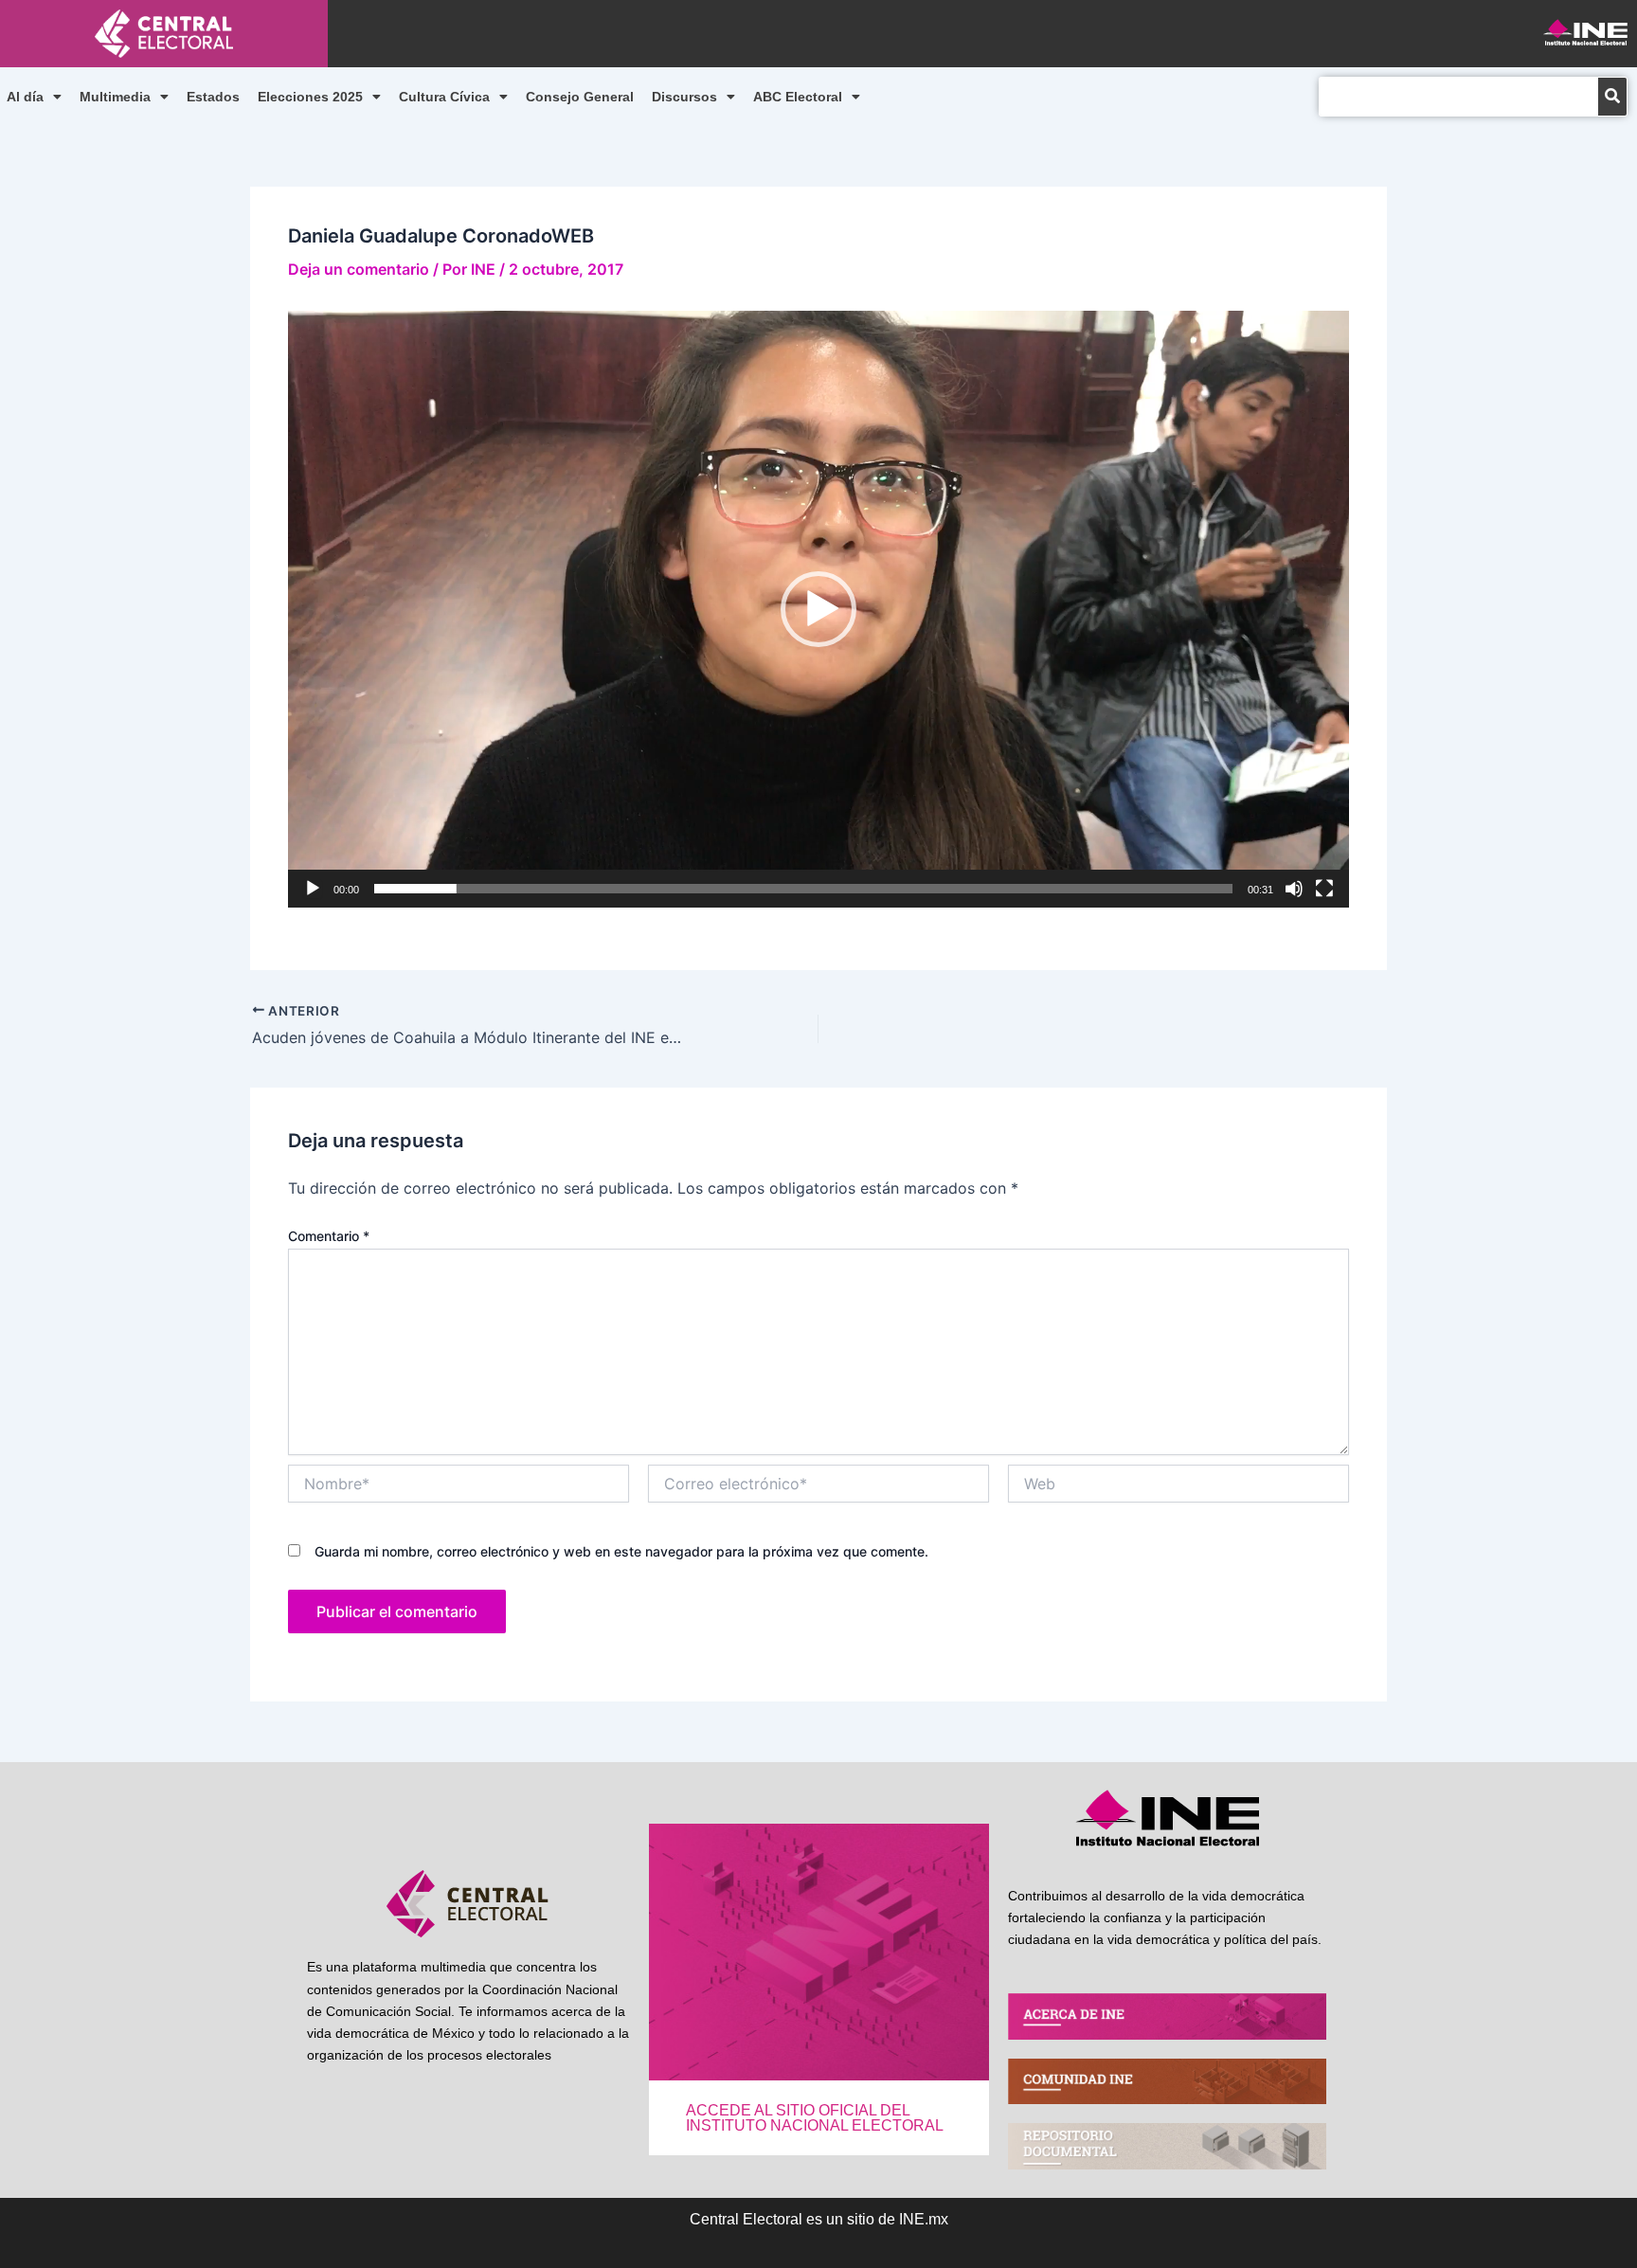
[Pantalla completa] (1324, 889)
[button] (818, 609)
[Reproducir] (313, 889)
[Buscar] (1612, 97)
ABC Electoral (798, 97)
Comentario (329, 1236)
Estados (213, 97)
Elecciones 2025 (310, 97)
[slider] (803, 889)
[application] (818, 609)
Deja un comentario (359, 269)
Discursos (684, 97)
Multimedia (115, 97)
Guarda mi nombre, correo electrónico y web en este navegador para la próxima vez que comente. (621, 1551)
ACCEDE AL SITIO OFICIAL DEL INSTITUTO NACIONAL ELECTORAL (815, 2118)
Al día (25, 97)
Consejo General (580, 97)
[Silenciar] (1294, 889)
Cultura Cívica (444, 97)
